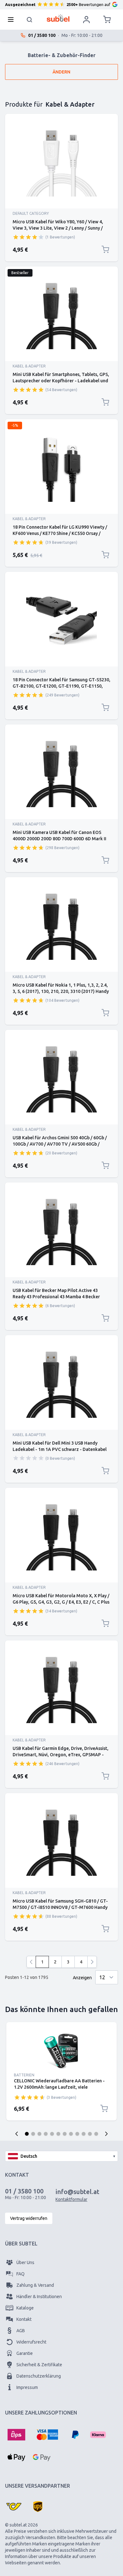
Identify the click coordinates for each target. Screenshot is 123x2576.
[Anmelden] (86, 20)
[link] (31, 1962)
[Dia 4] (46, 2134)
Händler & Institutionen (39, 2297)
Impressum (27, 2387)
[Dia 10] (84, 2134)
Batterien (24, 2075)
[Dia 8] (71, 2134)
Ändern (61, 72)
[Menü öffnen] (13, 20)
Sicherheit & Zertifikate (39, 2365)
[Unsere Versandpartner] (14, 2507)
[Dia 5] (52, 2134)
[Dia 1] (27, 2134)
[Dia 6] (58, 2134)
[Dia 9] (77, 2134)
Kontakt (24, 2319)
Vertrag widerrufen (29, 2218)
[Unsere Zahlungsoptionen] (16, 2435)
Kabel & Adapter (29, 366)
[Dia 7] (65, 2134)
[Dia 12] (96, 2134)
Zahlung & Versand (35, 2285)
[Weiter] (92, 1962)
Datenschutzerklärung (39, 2376)
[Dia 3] (39, 2134)
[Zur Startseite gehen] (58, 18)
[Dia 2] (33, 2134)
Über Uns (25, 2262)
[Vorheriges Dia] (17, 2134)
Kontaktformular (71, 2199)
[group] (28, 237)
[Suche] (30, 20)
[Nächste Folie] (106, 2134)
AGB (21, 2331)
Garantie (25, 2353)
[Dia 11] (90, 2134)
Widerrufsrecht (31, 2342)
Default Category (31, 213)
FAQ (20, 2274)
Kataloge (25, 2308)
